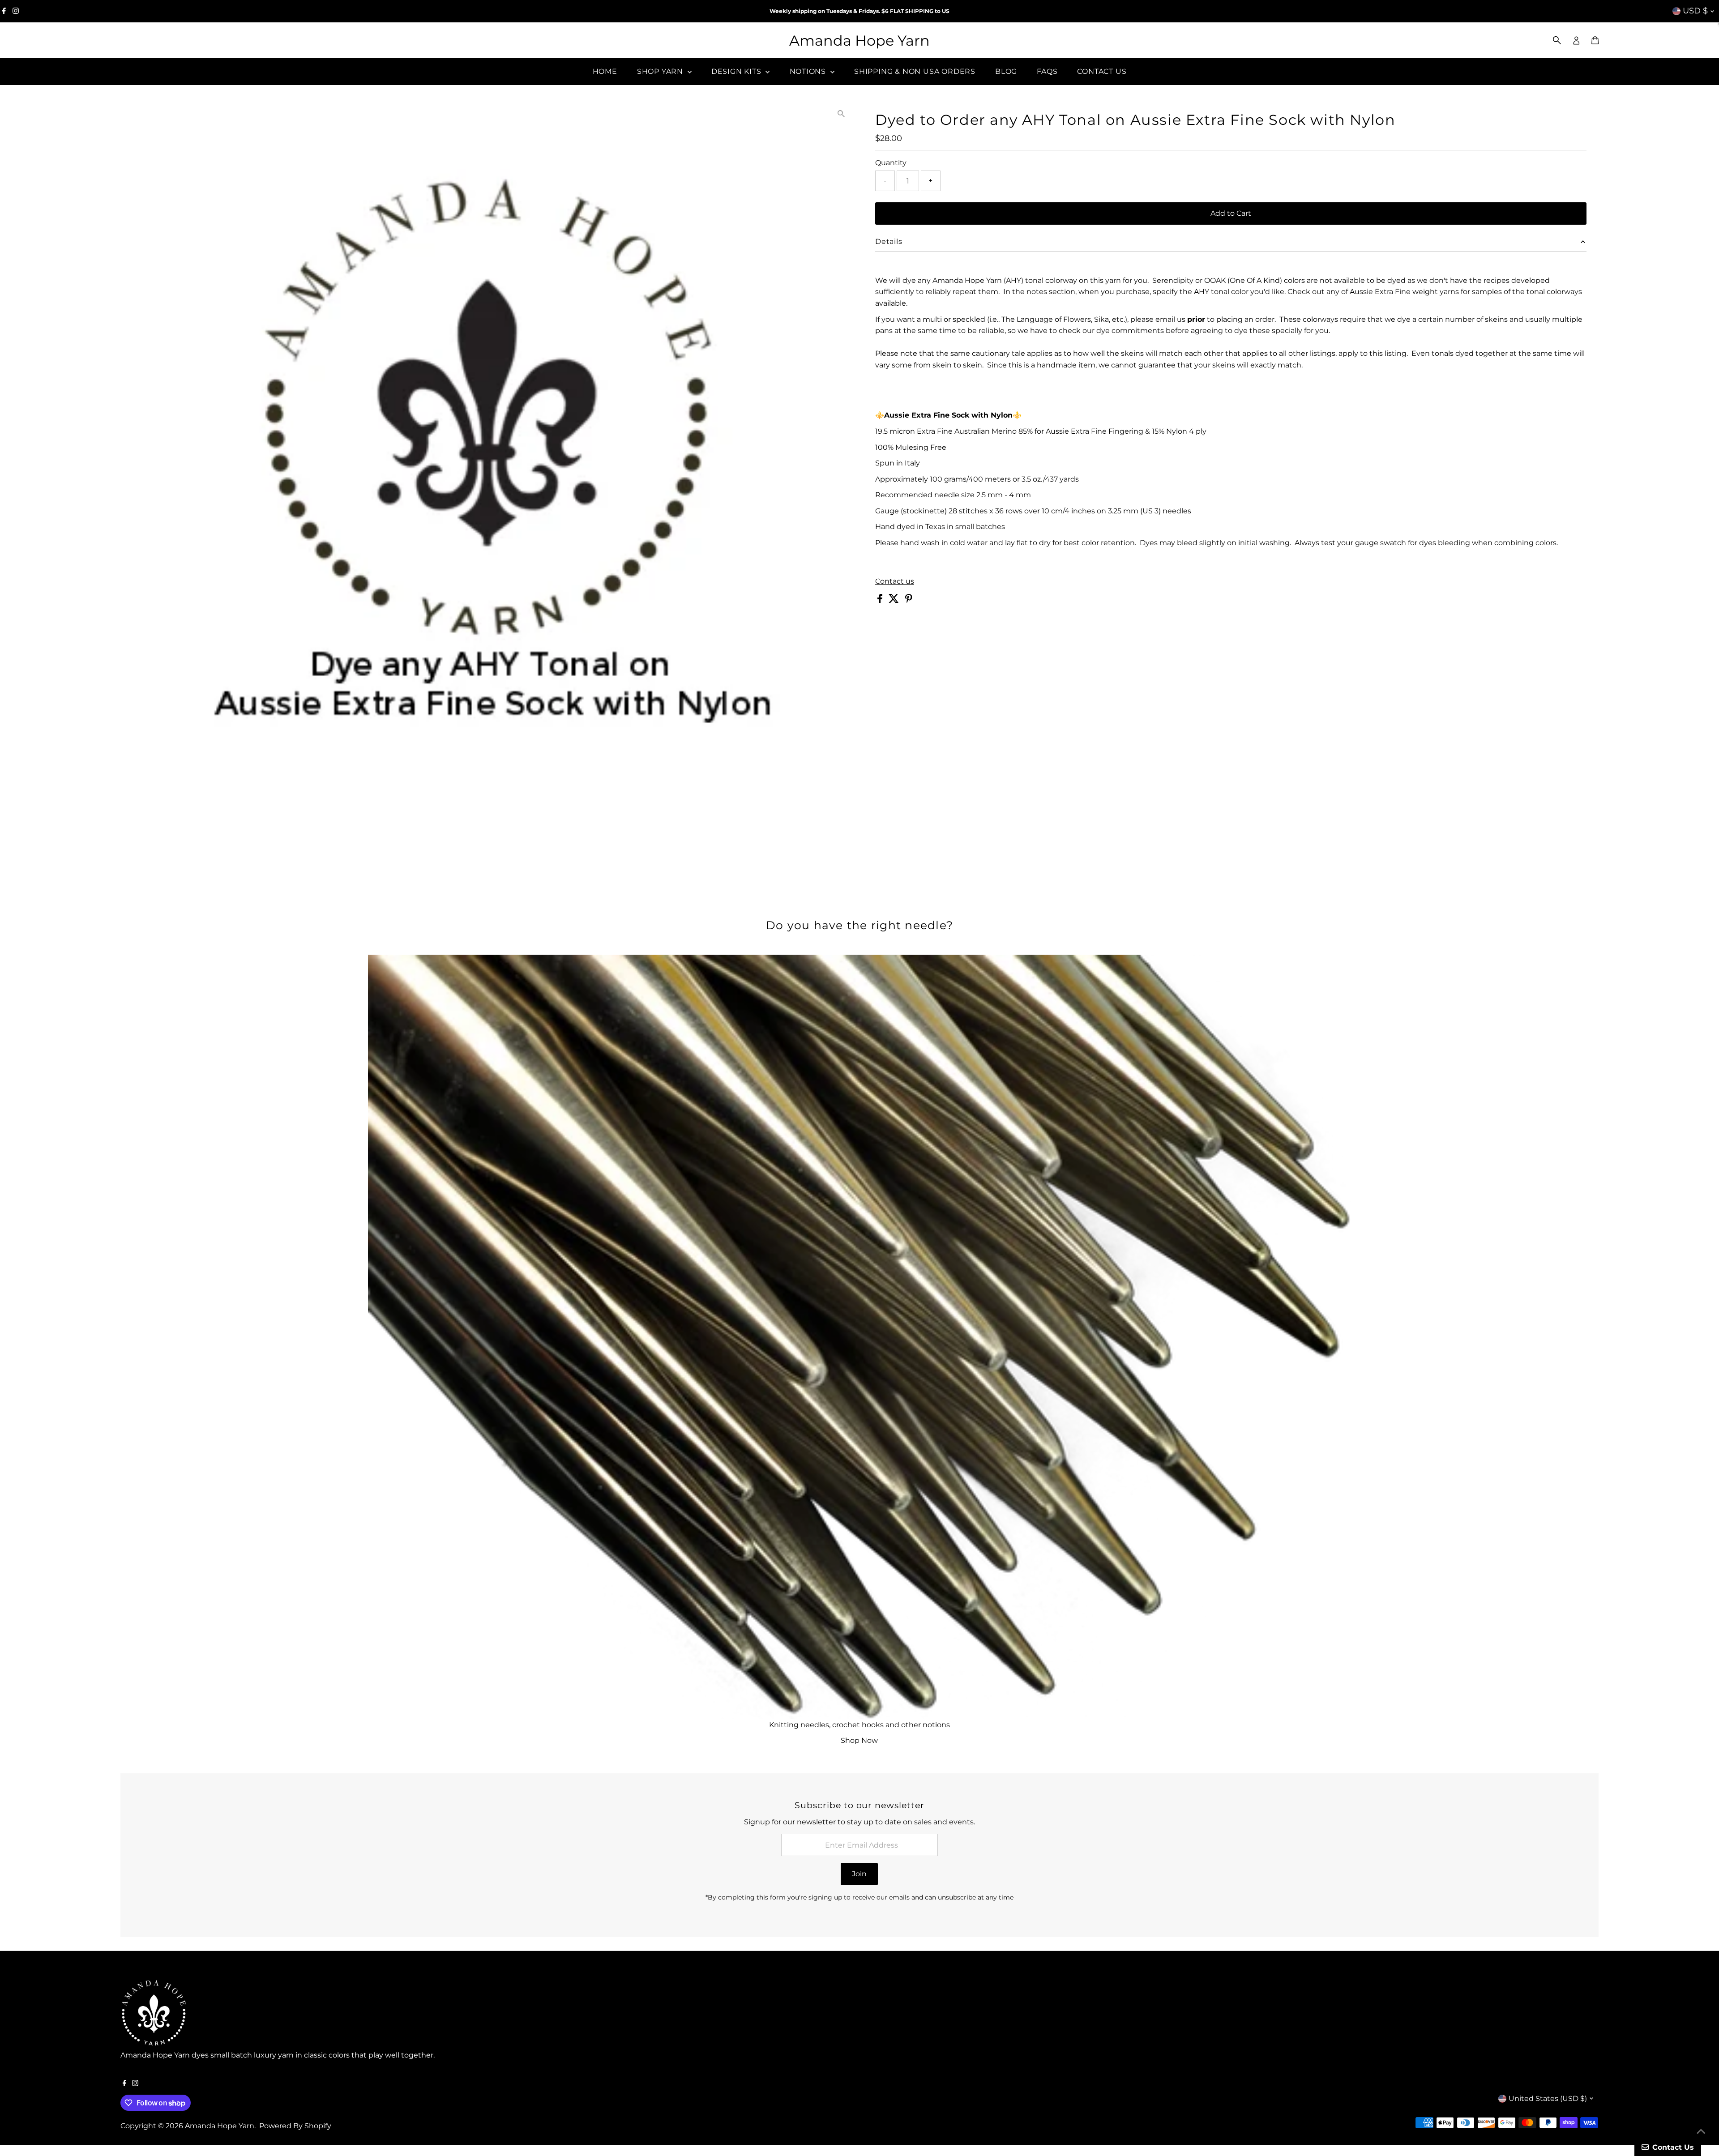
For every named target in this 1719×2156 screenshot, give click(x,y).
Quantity (891, 163)
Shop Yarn (661, 71)
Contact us (895, 581)
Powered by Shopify (295, 2126)
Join (859, 1874)
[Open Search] (1557, 40)
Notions (809, 71)
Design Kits (738, 71)
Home (605, 71)
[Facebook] (4, 11)
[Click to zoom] (841, 113)
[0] (1595, 40)
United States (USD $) (1548, 2098)
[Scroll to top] (1701, 2131)
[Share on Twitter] (895, 600)
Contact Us (1102, 71)
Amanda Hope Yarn (859, 41)
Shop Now (859, 1740)
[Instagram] (16, 11)
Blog (1006, 71)
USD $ (1695, 11)
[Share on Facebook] (881, 600)
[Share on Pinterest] (909, 600)
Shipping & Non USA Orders (915, 71)
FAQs (1047, 71)
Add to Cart (1231, 213)
